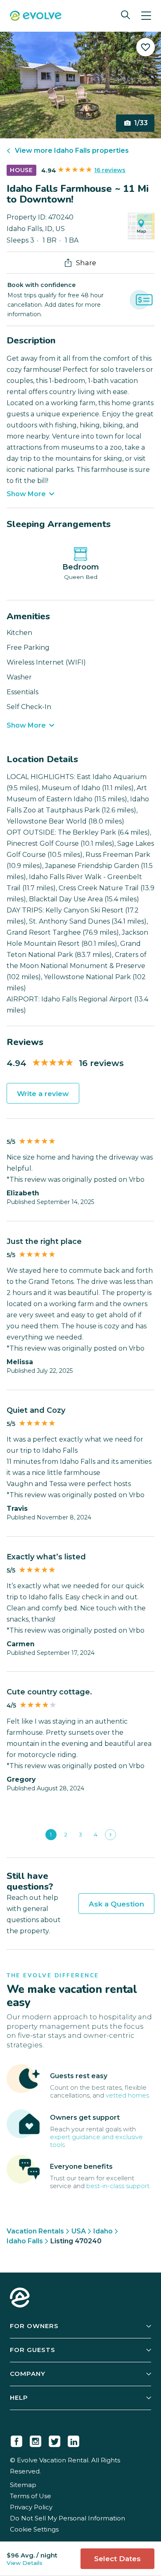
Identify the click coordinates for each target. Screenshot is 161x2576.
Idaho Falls (25, 2241)
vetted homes (127, 2095)
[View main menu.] (146, 16)
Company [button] (28, 2374)
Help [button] (19, 2397)
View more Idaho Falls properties (72, 150)
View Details (25, 2563)
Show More (26, 494)
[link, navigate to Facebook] (17, 2440)
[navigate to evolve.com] (20, 2298)
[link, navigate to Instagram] (36, 2440)
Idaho (103, 2231)
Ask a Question (116, 1904)
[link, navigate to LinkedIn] (73, 2440)
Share (86, 263)
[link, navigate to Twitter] (54, 2440)
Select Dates (117, 2559)
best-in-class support (118, 2186)
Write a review (43, 1094)
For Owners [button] (34, 2326)
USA (79, 2231)
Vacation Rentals (35, 2231)
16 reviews (110, 170)
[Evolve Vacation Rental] (36, 17)
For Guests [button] (33, 2350)
